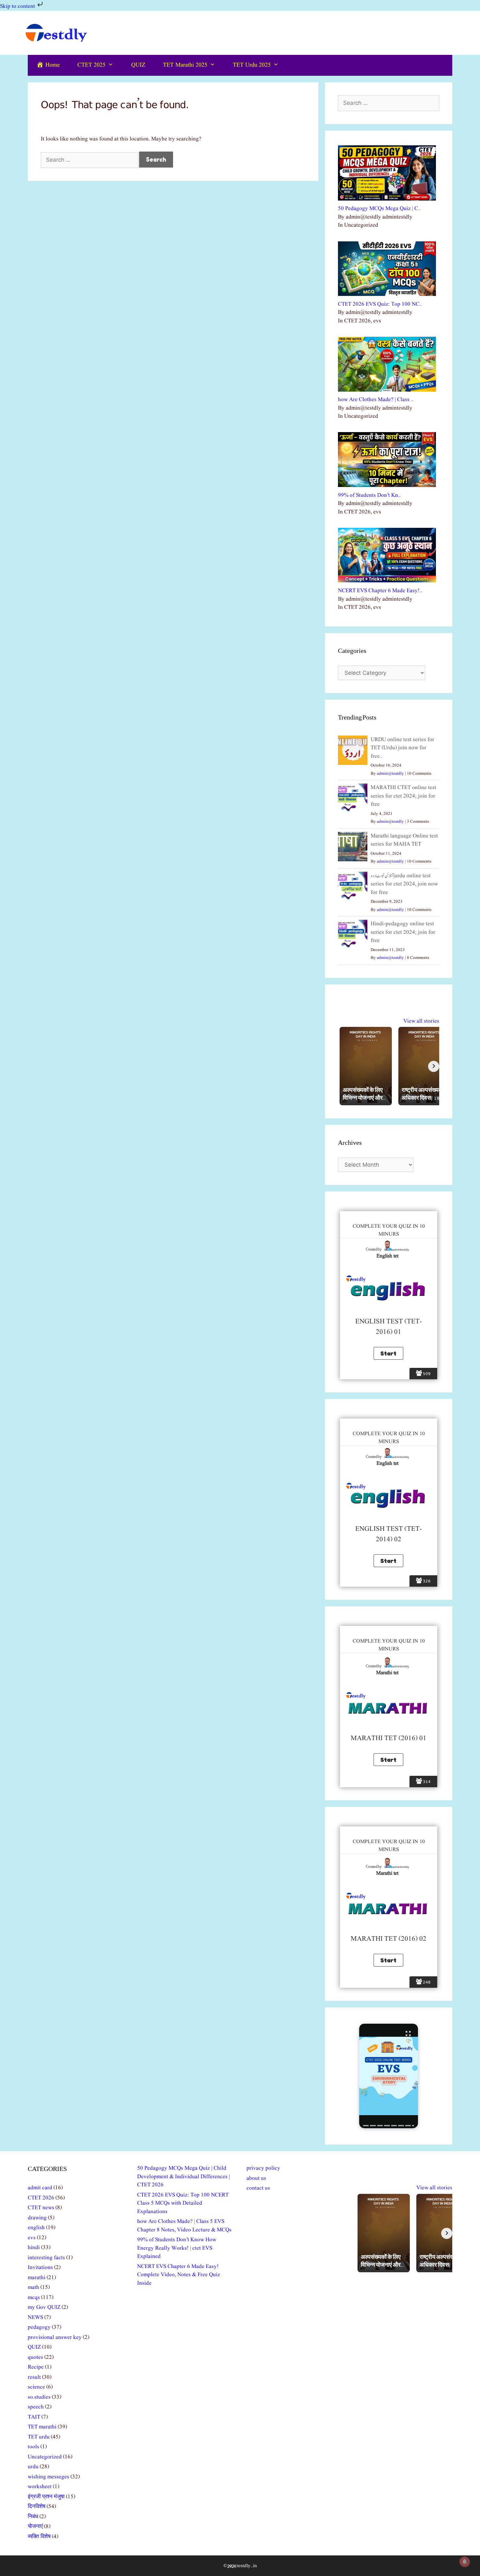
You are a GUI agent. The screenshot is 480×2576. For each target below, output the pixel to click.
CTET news (41, 2208)
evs (32, 2238)
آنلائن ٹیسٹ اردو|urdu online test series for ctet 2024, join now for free (404, 884)
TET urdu (39, 2437)
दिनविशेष (37, 2507)
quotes (35, 2357)
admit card (40, 2188)
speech (36, 2407)
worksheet (40, 2487)
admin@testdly (390, 774)
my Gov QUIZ (44, 2307)
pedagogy (39, 2327)
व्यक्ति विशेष (39, 2537)
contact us (258, 2188)
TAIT (34, 2417)
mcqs (34, 2298)
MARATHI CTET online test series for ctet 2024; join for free (403, 796)
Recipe (36, 2367)
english (36, 2228)
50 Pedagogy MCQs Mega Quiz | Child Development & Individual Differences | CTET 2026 (184, 2177)
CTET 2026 (41, 2198)
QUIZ (138, 65)
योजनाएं (35, 2527)
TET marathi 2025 (185, 65)
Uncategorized (45, 2457)
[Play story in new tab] (389, 2076)
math (33, 2287)
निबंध (33, 2517)
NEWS (35, 2317)
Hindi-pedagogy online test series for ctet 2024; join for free (403, 932)
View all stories (421, 1021)
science (36, 2387)
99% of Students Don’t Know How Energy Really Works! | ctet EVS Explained (177, 2248)
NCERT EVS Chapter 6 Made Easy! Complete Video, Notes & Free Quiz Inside (179, 2275)
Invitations (40, 2268)
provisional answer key (55, 2337)
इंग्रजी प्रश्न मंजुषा (46, 2497)
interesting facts (46, 2258)
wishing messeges (48, 2477)
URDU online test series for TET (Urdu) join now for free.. (402, 748)
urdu (33, 2467)
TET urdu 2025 (252, 65)
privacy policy (263, 2168)
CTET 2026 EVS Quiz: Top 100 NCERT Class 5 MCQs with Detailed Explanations (183, 2203)
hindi (34, 2248)
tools (33, 2447)
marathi (37, 2278)
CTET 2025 (91, 65)
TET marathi (42, 2427)
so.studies (39, 2397)
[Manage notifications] (465, 2562)
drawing (37, 2218)
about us (256, 2178)
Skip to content (18, 6)
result (34, 2377)
